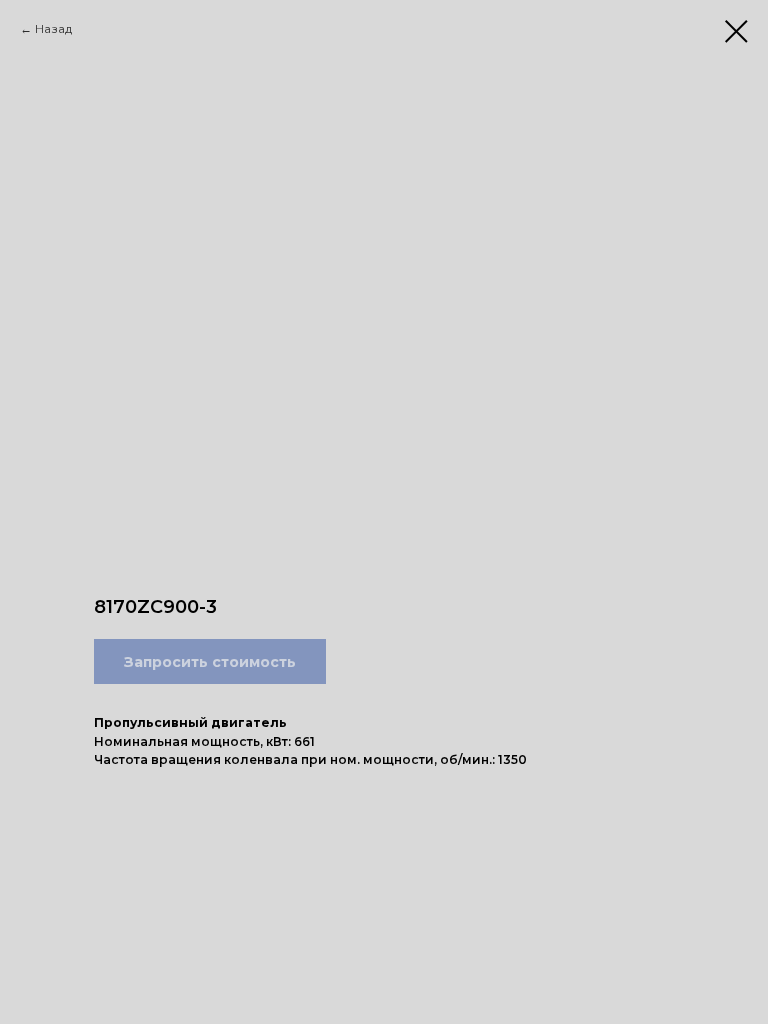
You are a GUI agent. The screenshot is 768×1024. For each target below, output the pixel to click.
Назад (53, 28)
